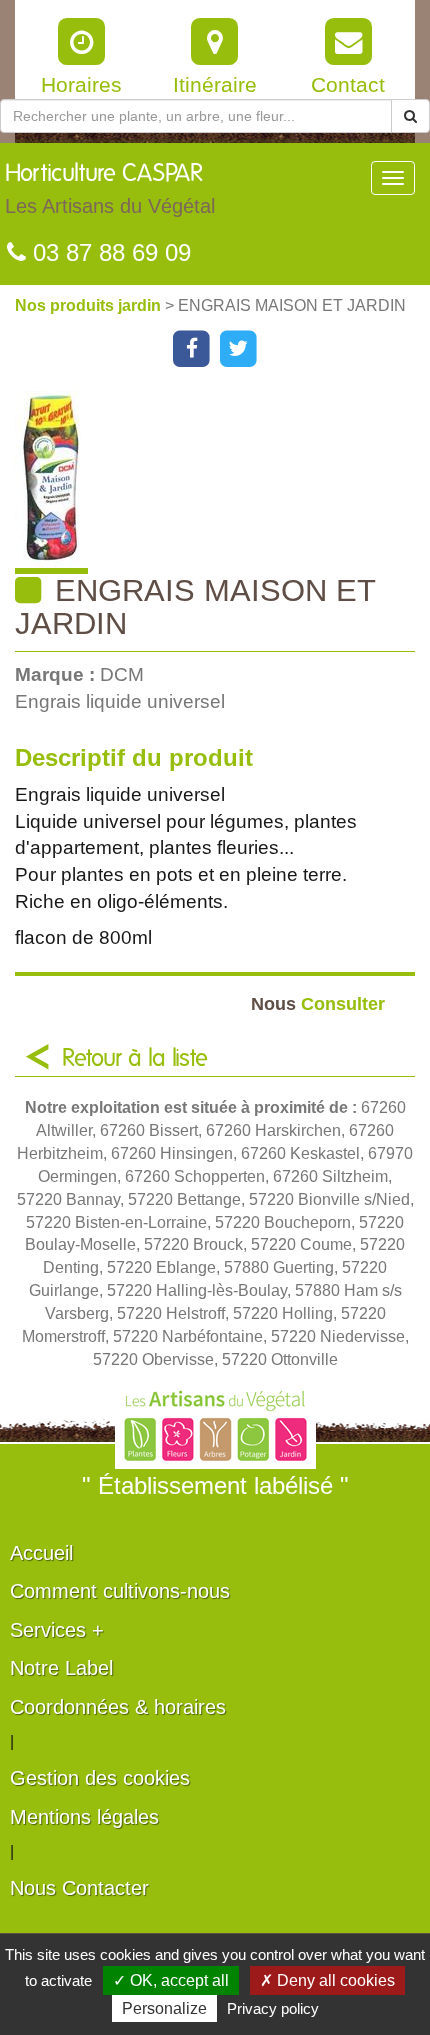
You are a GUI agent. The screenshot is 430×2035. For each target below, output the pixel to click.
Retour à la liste (135, 1059)
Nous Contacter (79, 1888)
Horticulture (110, 189)
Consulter (318, 1003)
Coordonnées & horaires (118, 1707)
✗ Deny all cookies (327, 1980)
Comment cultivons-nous (120, 1591)
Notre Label (61, 1668)
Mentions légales (84, 1817)
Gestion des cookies (100, 1778)
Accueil (41, 1553)
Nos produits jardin (90, 305)
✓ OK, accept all (171, 1980)
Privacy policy (273, 2008)
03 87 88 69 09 (108, 252)
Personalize (164, 2008)
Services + (57, 1630)
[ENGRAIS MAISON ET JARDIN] (222, 482)
